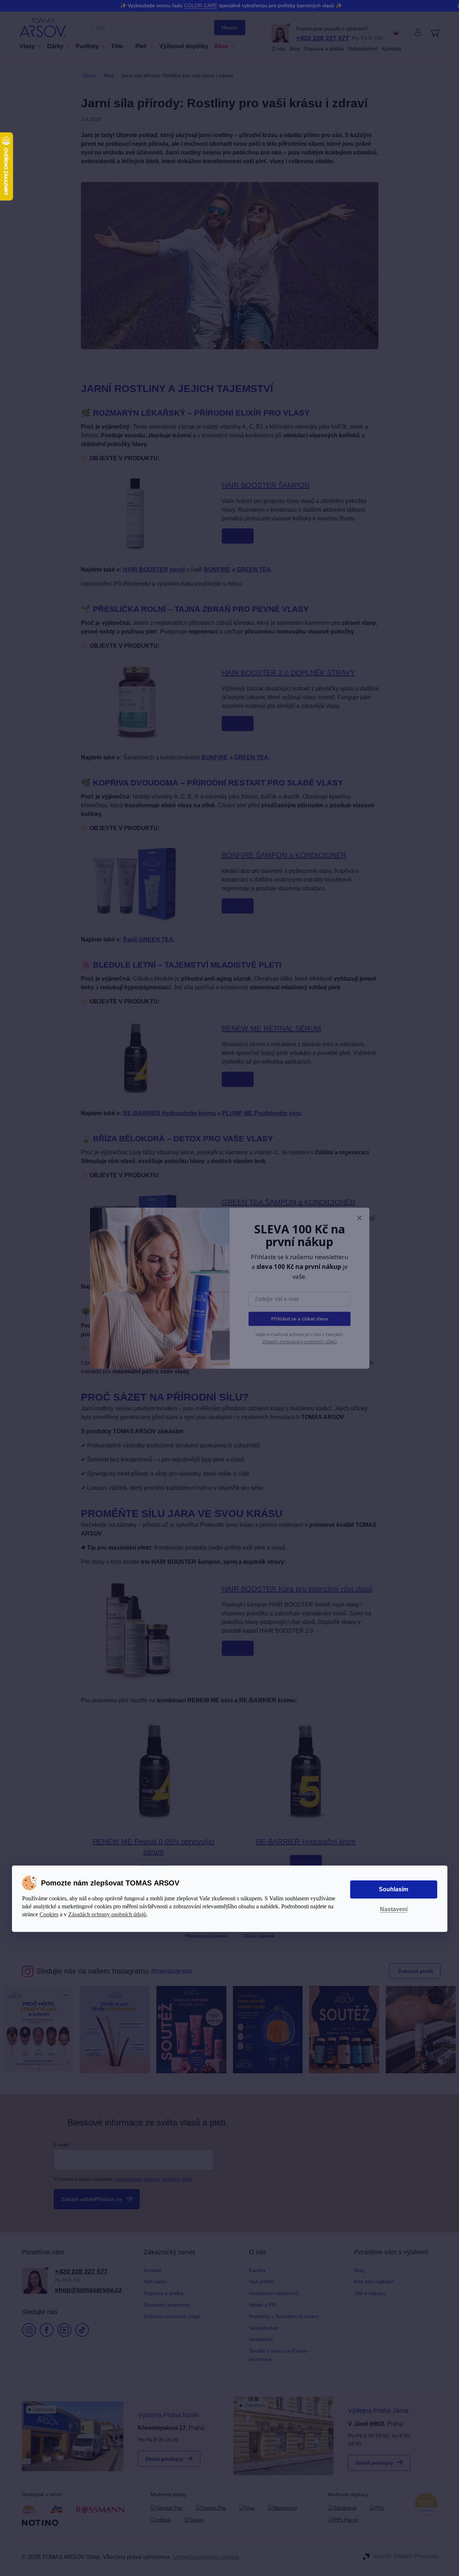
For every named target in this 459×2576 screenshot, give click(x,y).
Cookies (49, 1914)
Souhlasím (394, 1889)
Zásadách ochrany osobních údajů (107, 1914)
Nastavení (394, 1909)
